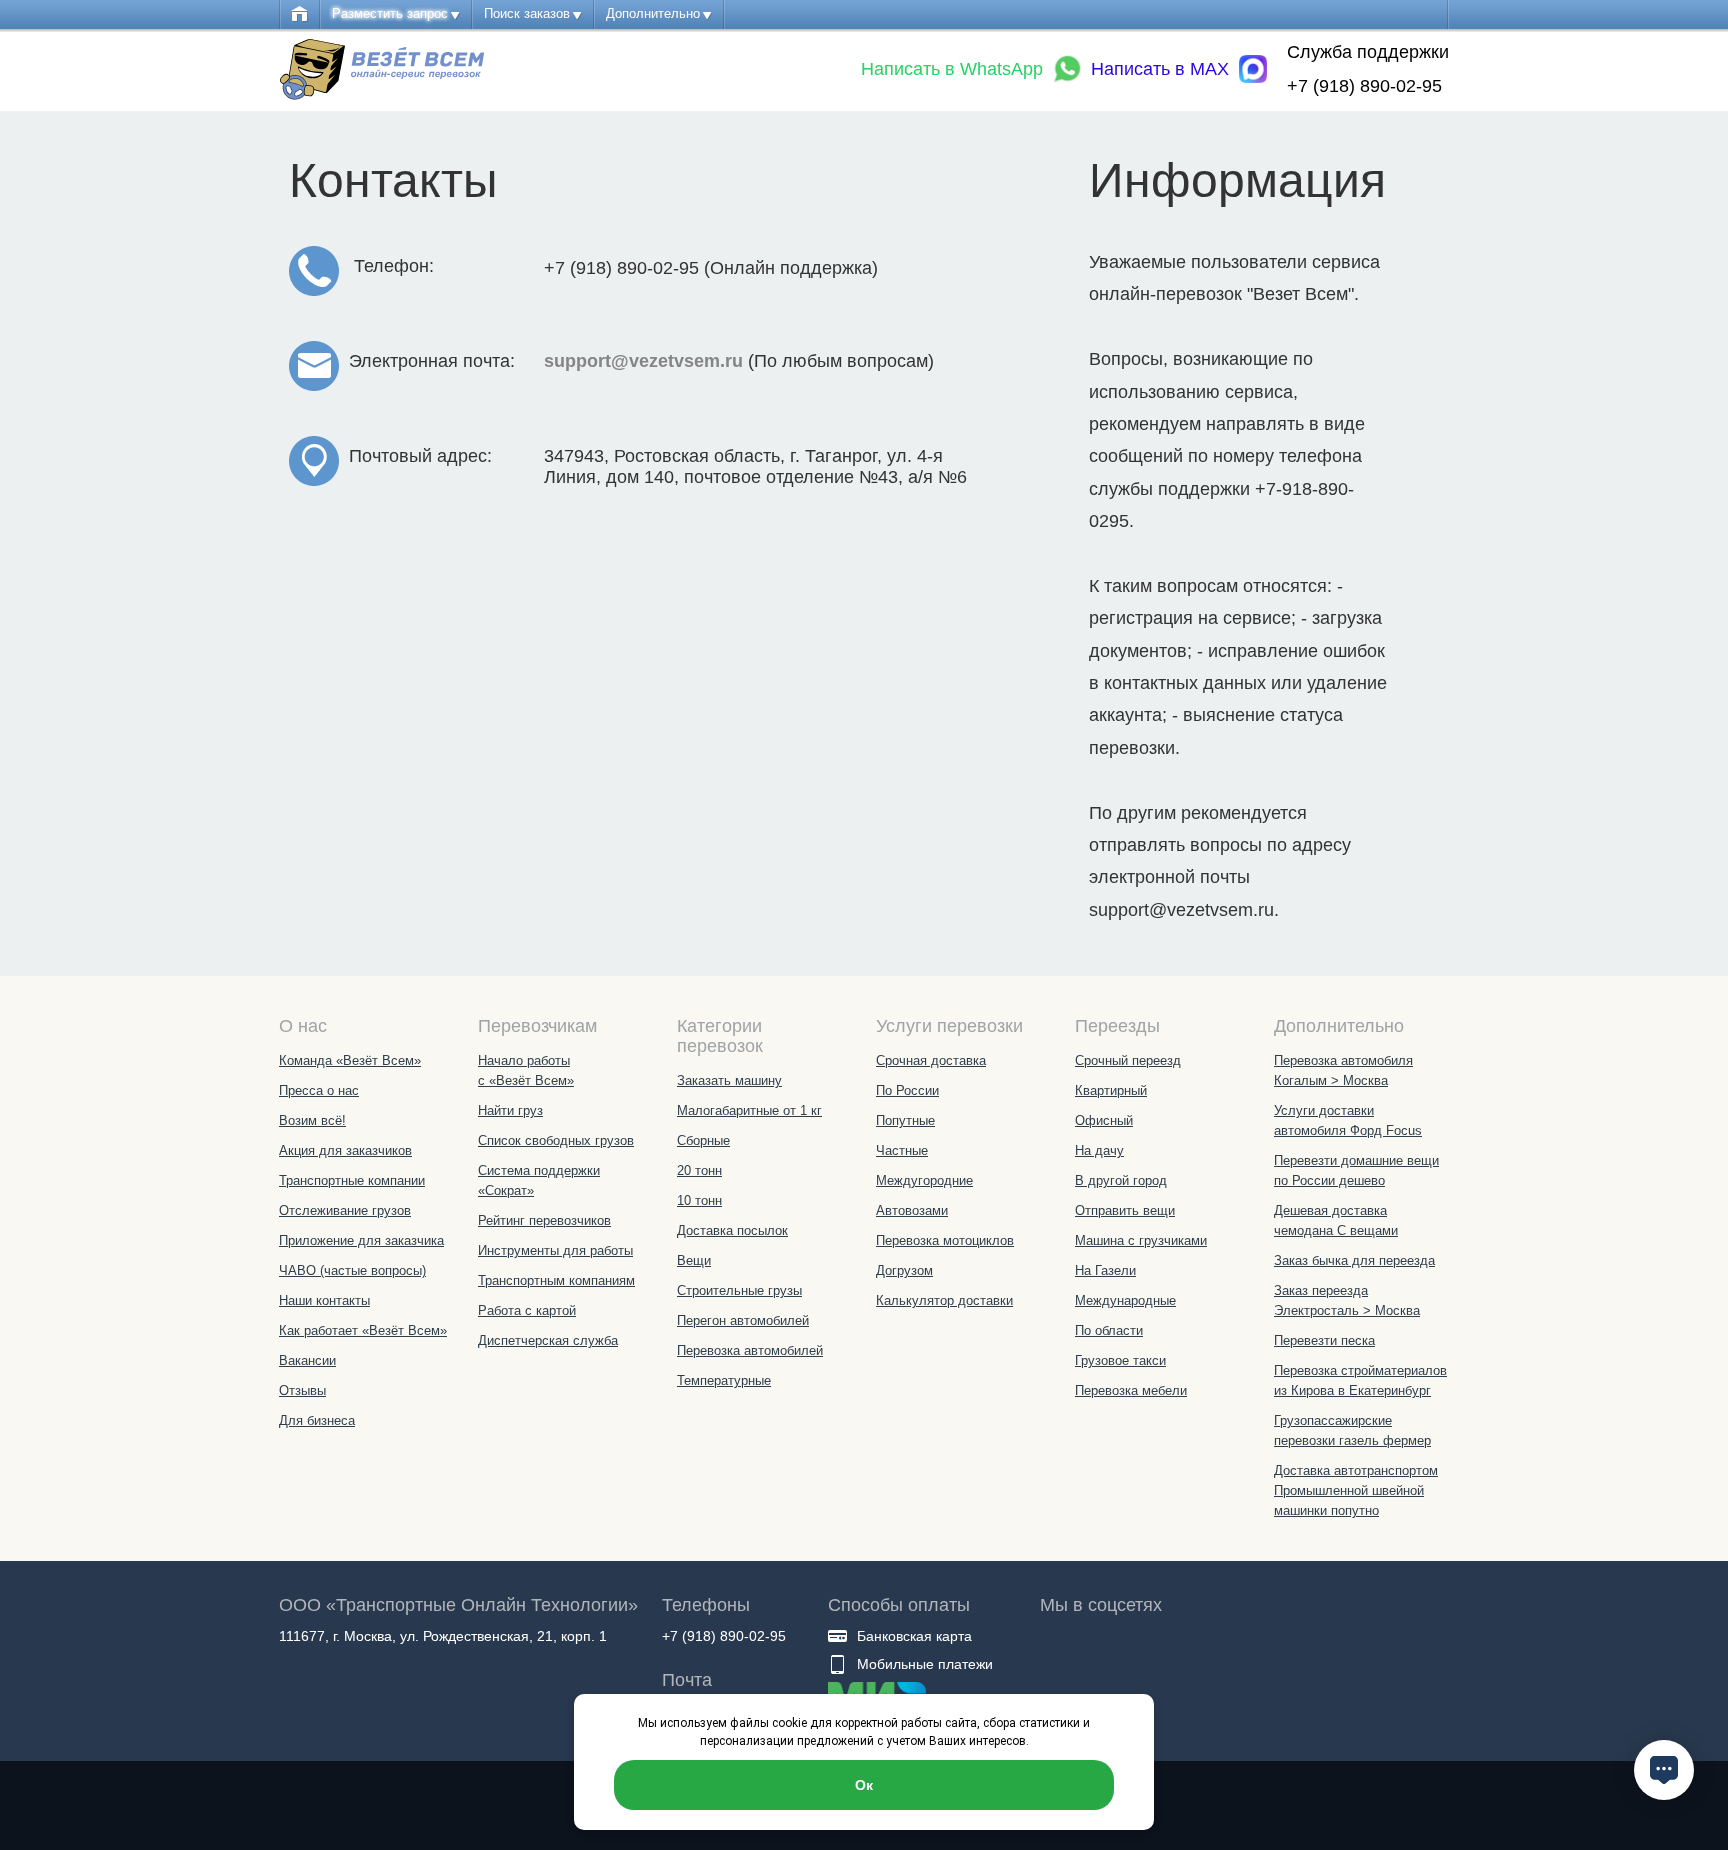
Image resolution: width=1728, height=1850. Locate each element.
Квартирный (1111, 1090)
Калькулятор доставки (944, 1300)
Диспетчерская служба (548, 1340)
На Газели (1105, 1270)
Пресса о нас (319, 1090)
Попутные (905, 1120)
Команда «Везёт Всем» (350, 1060)
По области (1109, 1330)
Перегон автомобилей (743, 1320)
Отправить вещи (1125, 1210)
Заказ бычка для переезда (1354, 1260)
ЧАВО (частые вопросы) (352, 1270)
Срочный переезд (1128, 1060)
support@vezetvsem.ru (643, 361)
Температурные (724, 1380)
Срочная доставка (931, 1060)
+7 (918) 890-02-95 (1364, 86)
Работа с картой (527, 1310)
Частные (902, 1150)
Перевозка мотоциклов (945, 1240)
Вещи (694, 1260)
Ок (864, 1785)
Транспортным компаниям (556, 1280)
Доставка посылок (732, 1230)
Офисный (1104, 1120)
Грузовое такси (1120, 1360)
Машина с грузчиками (1141, 1240)
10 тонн (699, 1200)
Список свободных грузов (556, 1140)
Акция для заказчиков (345, 1150)
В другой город (1121, 1180)
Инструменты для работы (555, 1250)
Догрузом (904, 1270)
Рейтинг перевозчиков (544, 1220)
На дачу (1099, 1150)
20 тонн (699, 1170)
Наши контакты (324, 1300)
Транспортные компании (352, 1180)
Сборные (703, 1140)
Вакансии (307, 1360)
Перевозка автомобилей (750, 1350)
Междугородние (924, 1180)
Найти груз (510, 1110)
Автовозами (912, 1210)
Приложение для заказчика (361, 1240)
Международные (1125, 1300)
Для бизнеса (317, 1420)
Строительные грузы (739, 1290)
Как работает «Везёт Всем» (363, 1330)
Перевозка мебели (1131, 1390)
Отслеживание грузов (345, 1210)
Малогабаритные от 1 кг (749, 1110)
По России (907, 1090)
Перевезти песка (1324, 1340)
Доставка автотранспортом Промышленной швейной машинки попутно (1356, 1490)
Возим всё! (312, 1120)
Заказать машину (729, 1080)
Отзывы (302, 1390)
